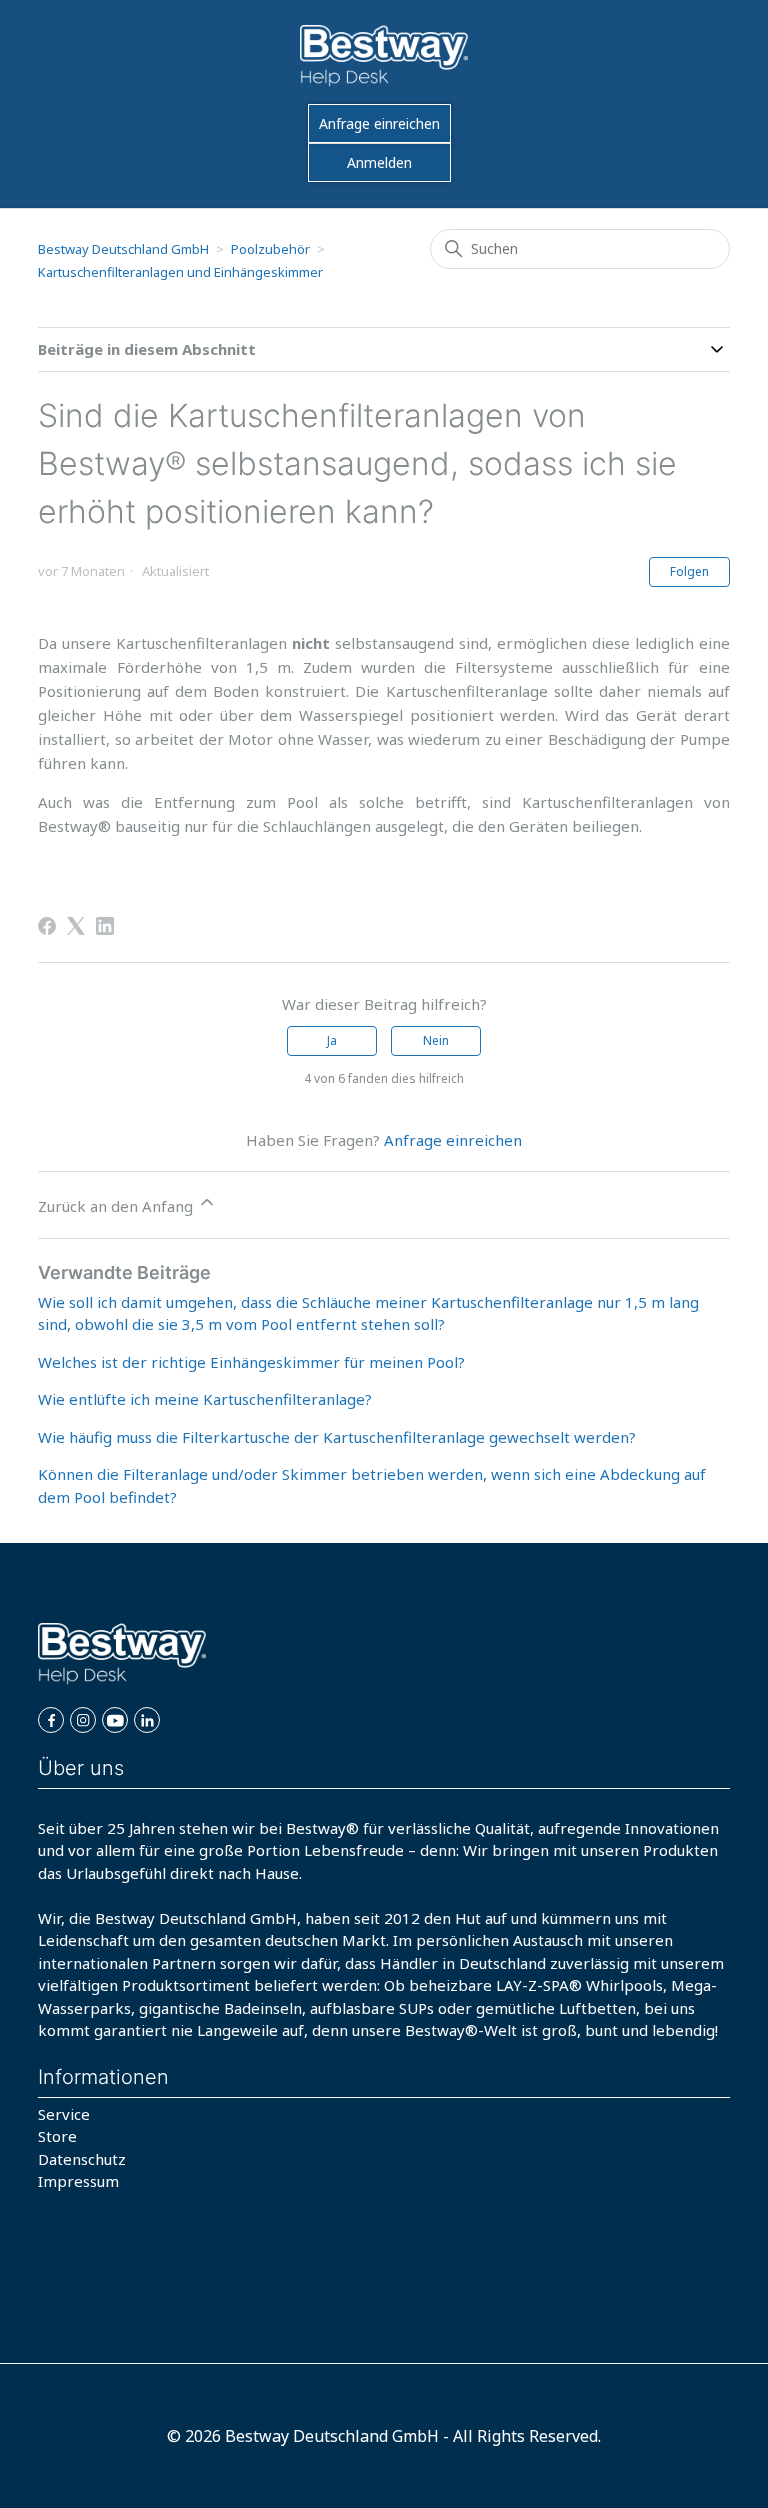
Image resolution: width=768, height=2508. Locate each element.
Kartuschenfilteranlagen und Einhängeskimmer (180, 272)
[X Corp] (76, 926)
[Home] (384, 57)
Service (64, 2114)
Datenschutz (82, 2159)
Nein (436, 1040)
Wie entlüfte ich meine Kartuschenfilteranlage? (205, 1399)
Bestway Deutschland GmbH (123, 249)
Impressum (78, 2181)
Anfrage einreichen (379, 123)
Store (57, 2136)
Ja (332, 1040)
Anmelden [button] (379, 162)
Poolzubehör (270, 249)
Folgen (689, 571)
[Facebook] (47, 926)
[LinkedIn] (105, 926)
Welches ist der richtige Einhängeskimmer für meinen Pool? (251, 1362)
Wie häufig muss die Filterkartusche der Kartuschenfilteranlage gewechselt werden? (337, 1437)
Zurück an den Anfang (117, 1206)
